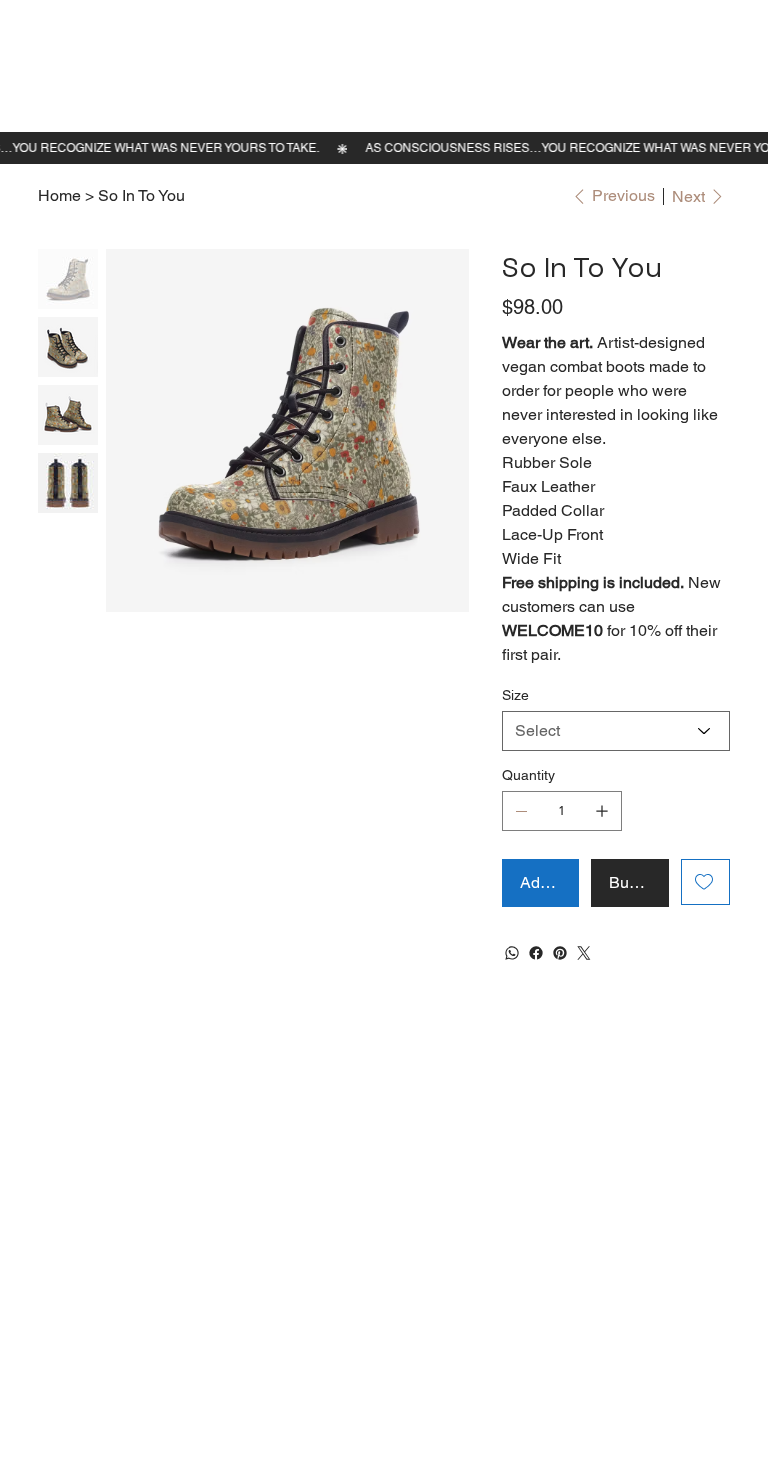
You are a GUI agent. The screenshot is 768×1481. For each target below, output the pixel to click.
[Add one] (602, 811)
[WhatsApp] (512, 953)
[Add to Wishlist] (705, 882)
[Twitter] (584, 953)
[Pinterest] (560, 953)
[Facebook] (536, 953)
